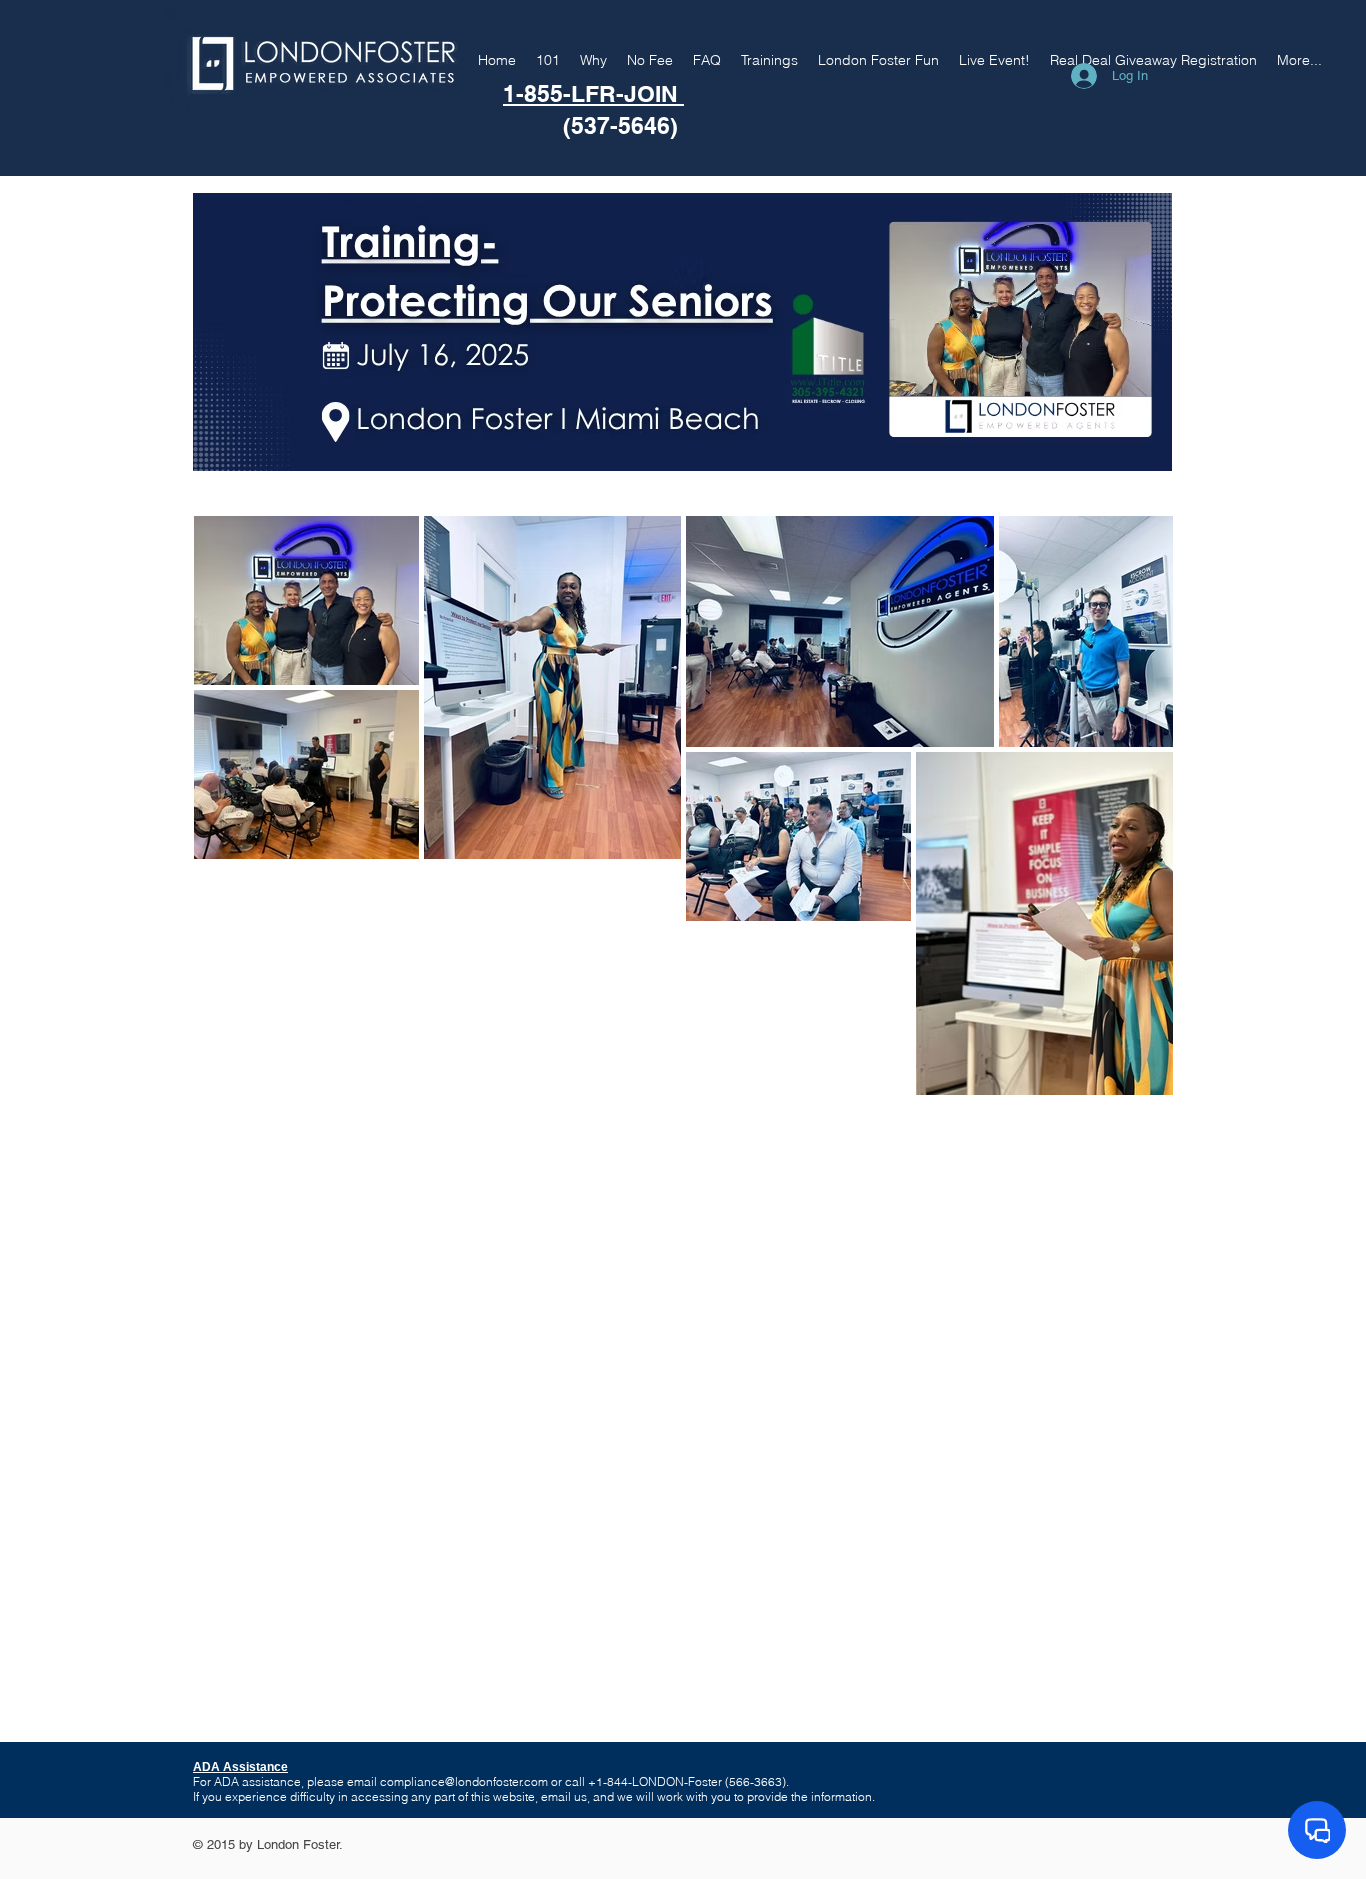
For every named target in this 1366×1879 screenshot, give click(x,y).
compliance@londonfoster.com (464, 1781)
